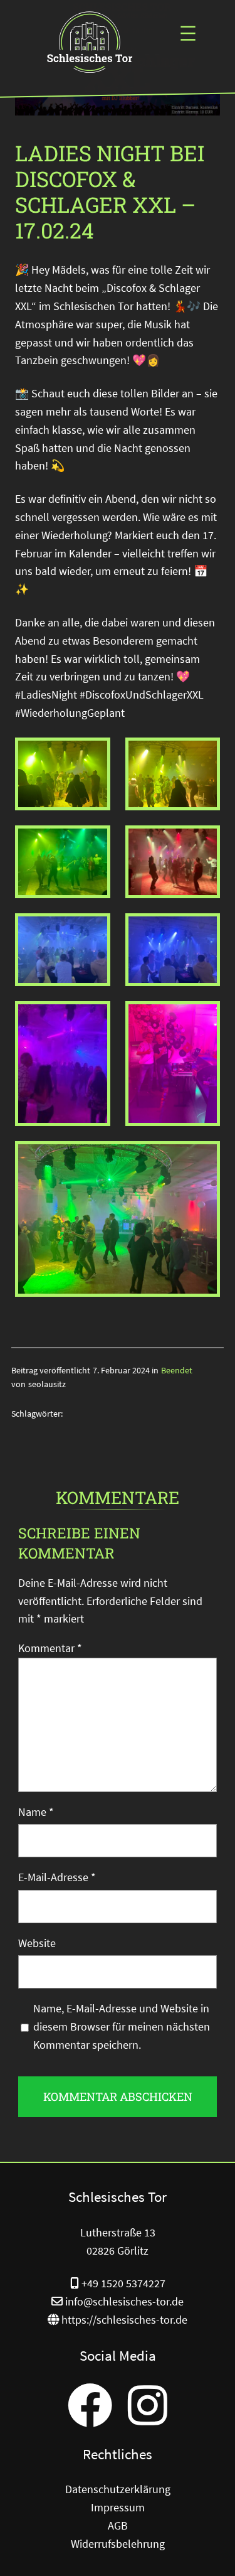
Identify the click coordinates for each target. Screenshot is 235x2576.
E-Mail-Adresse (57, 1877)
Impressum (118, 2507)
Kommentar (50, 1648)
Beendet (177, 1370)
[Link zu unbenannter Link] (90, 2405)
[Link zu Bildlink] (91, 44)
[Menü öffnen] (188, 33)
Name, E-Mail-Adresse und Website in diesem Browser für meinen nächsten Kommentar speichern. (122, 2026)
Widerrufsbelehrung (118, 2544)
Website (37, 1943)
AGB (118, 2525)
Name (36, 1812)
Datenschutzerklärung (118, 2489)
